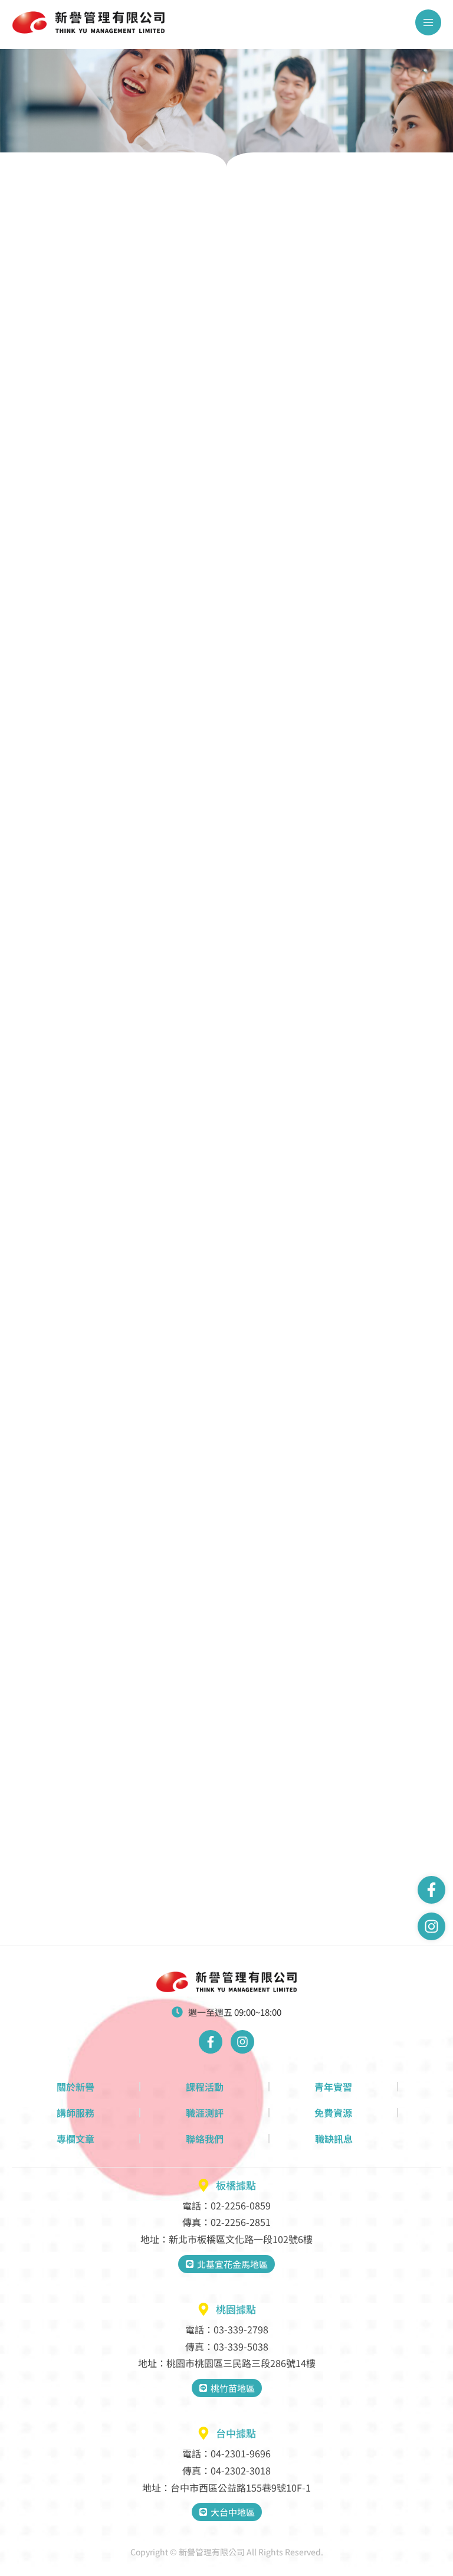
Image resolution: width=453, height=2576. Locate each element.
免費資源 (333, 2113)
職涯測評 (205, 2113)
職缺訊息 (334, 2139)
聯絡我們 (205, 2139)
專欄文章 (75, 2139)
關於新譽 (75, 2087)
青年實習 (333, 2087)
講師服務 (75, 2113)
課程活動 (205, 2087)
